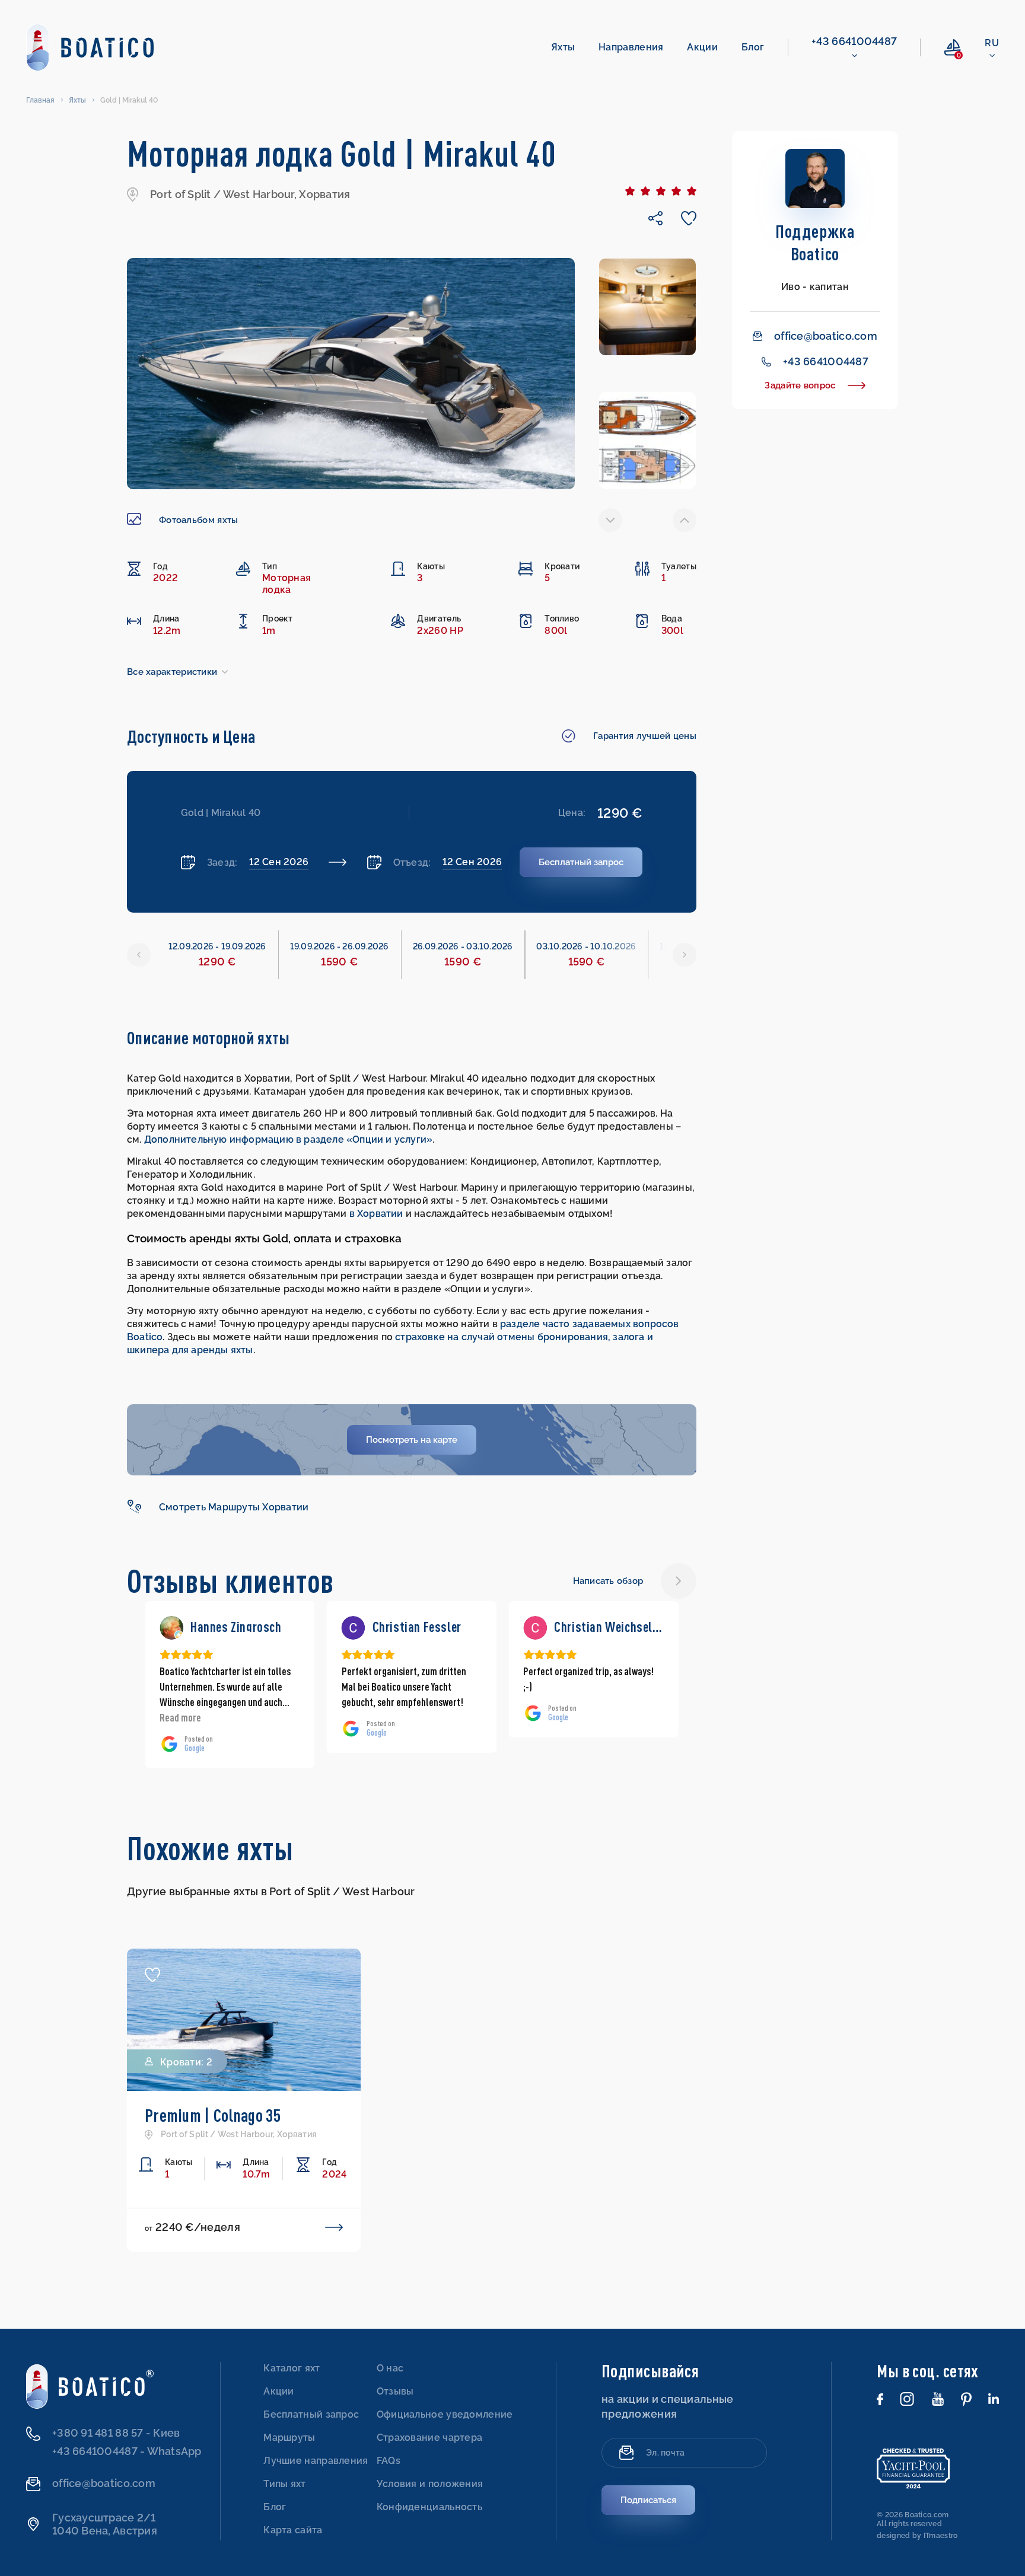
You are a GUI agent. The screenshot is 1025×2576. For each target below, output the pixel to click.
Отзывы (395, 2391)
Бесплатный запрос (311, 2414)
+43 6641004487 (854, 41)
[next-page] (685, 520)
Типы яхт (284, 2484)
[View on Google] (171, 1628)
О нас (390, 2368)
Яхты (563, 47)
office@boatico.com (826, 336)
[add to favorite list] (152, 1974)
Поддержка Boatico (815, 242)
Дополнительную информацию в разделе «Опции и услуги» (288, 1139)
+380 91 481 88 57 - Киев (116, 2433)
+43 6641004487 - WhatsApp (127, 2451)
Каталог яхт (292, 2368)
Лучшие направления (316, 2461)
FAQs (389, 2461)
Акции (702, 47)
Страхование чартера (430, 2438)
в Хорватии (376, 1214)
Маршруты (289, 2438)
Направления (631, 47)
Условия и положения (430, 2484)
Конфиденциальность (429, 2507)
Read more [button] (544, 1717)
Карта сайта (293, 2530)
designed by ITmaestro (917, 2536)
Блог (753, 47)
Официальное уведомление (445, 2414)
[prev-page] (610, 520)
